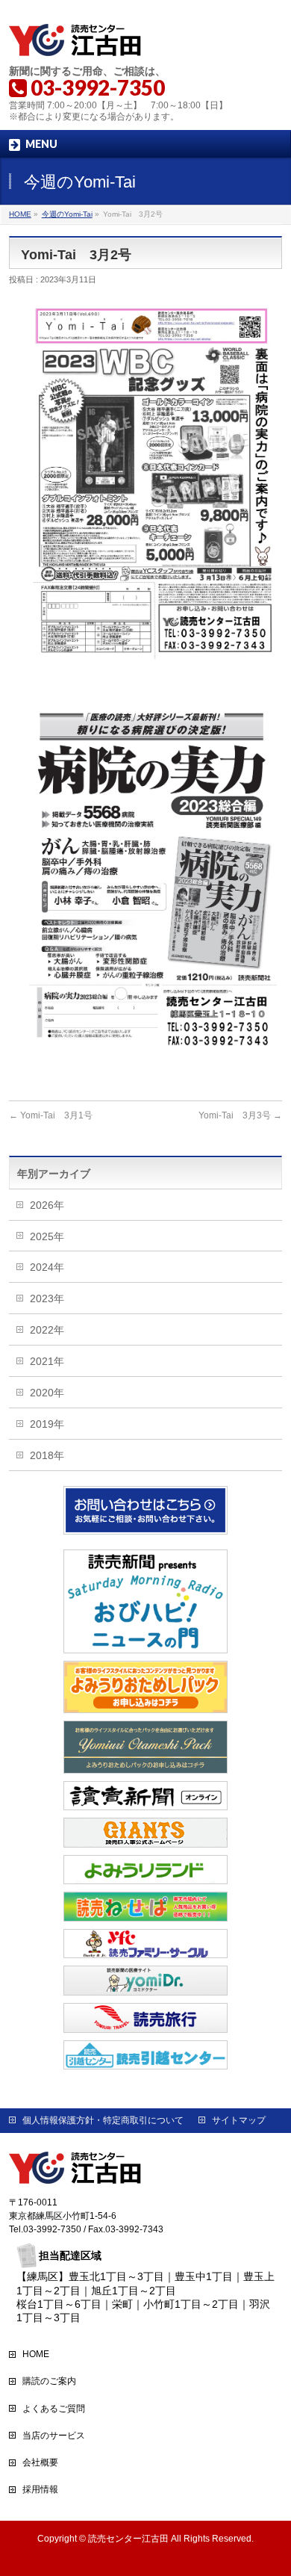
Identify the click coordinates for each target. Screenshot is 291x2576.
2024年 (47, 1267)
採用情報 (40, 2489)
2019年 (47, 1424)
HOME (36, 2354)
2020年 (47, 1393)
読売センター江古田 (128, 2539)
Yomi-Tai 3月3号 (240, 1115)
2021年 (47, 1361)
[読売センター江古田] (76, 41)
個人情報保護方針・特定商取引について (103, 2120)
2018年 (47, 1455)
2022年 (47, 1330)
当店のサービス (54, 2436)
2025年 (47, 1236)
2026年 (47, 1205)
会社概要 (40, 2462)
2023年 (47, 1298)
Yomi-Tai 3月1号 (51, 1115)
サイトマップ (239, 2120)
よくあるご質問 (54, 2409)
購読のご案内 (49, 2381)
